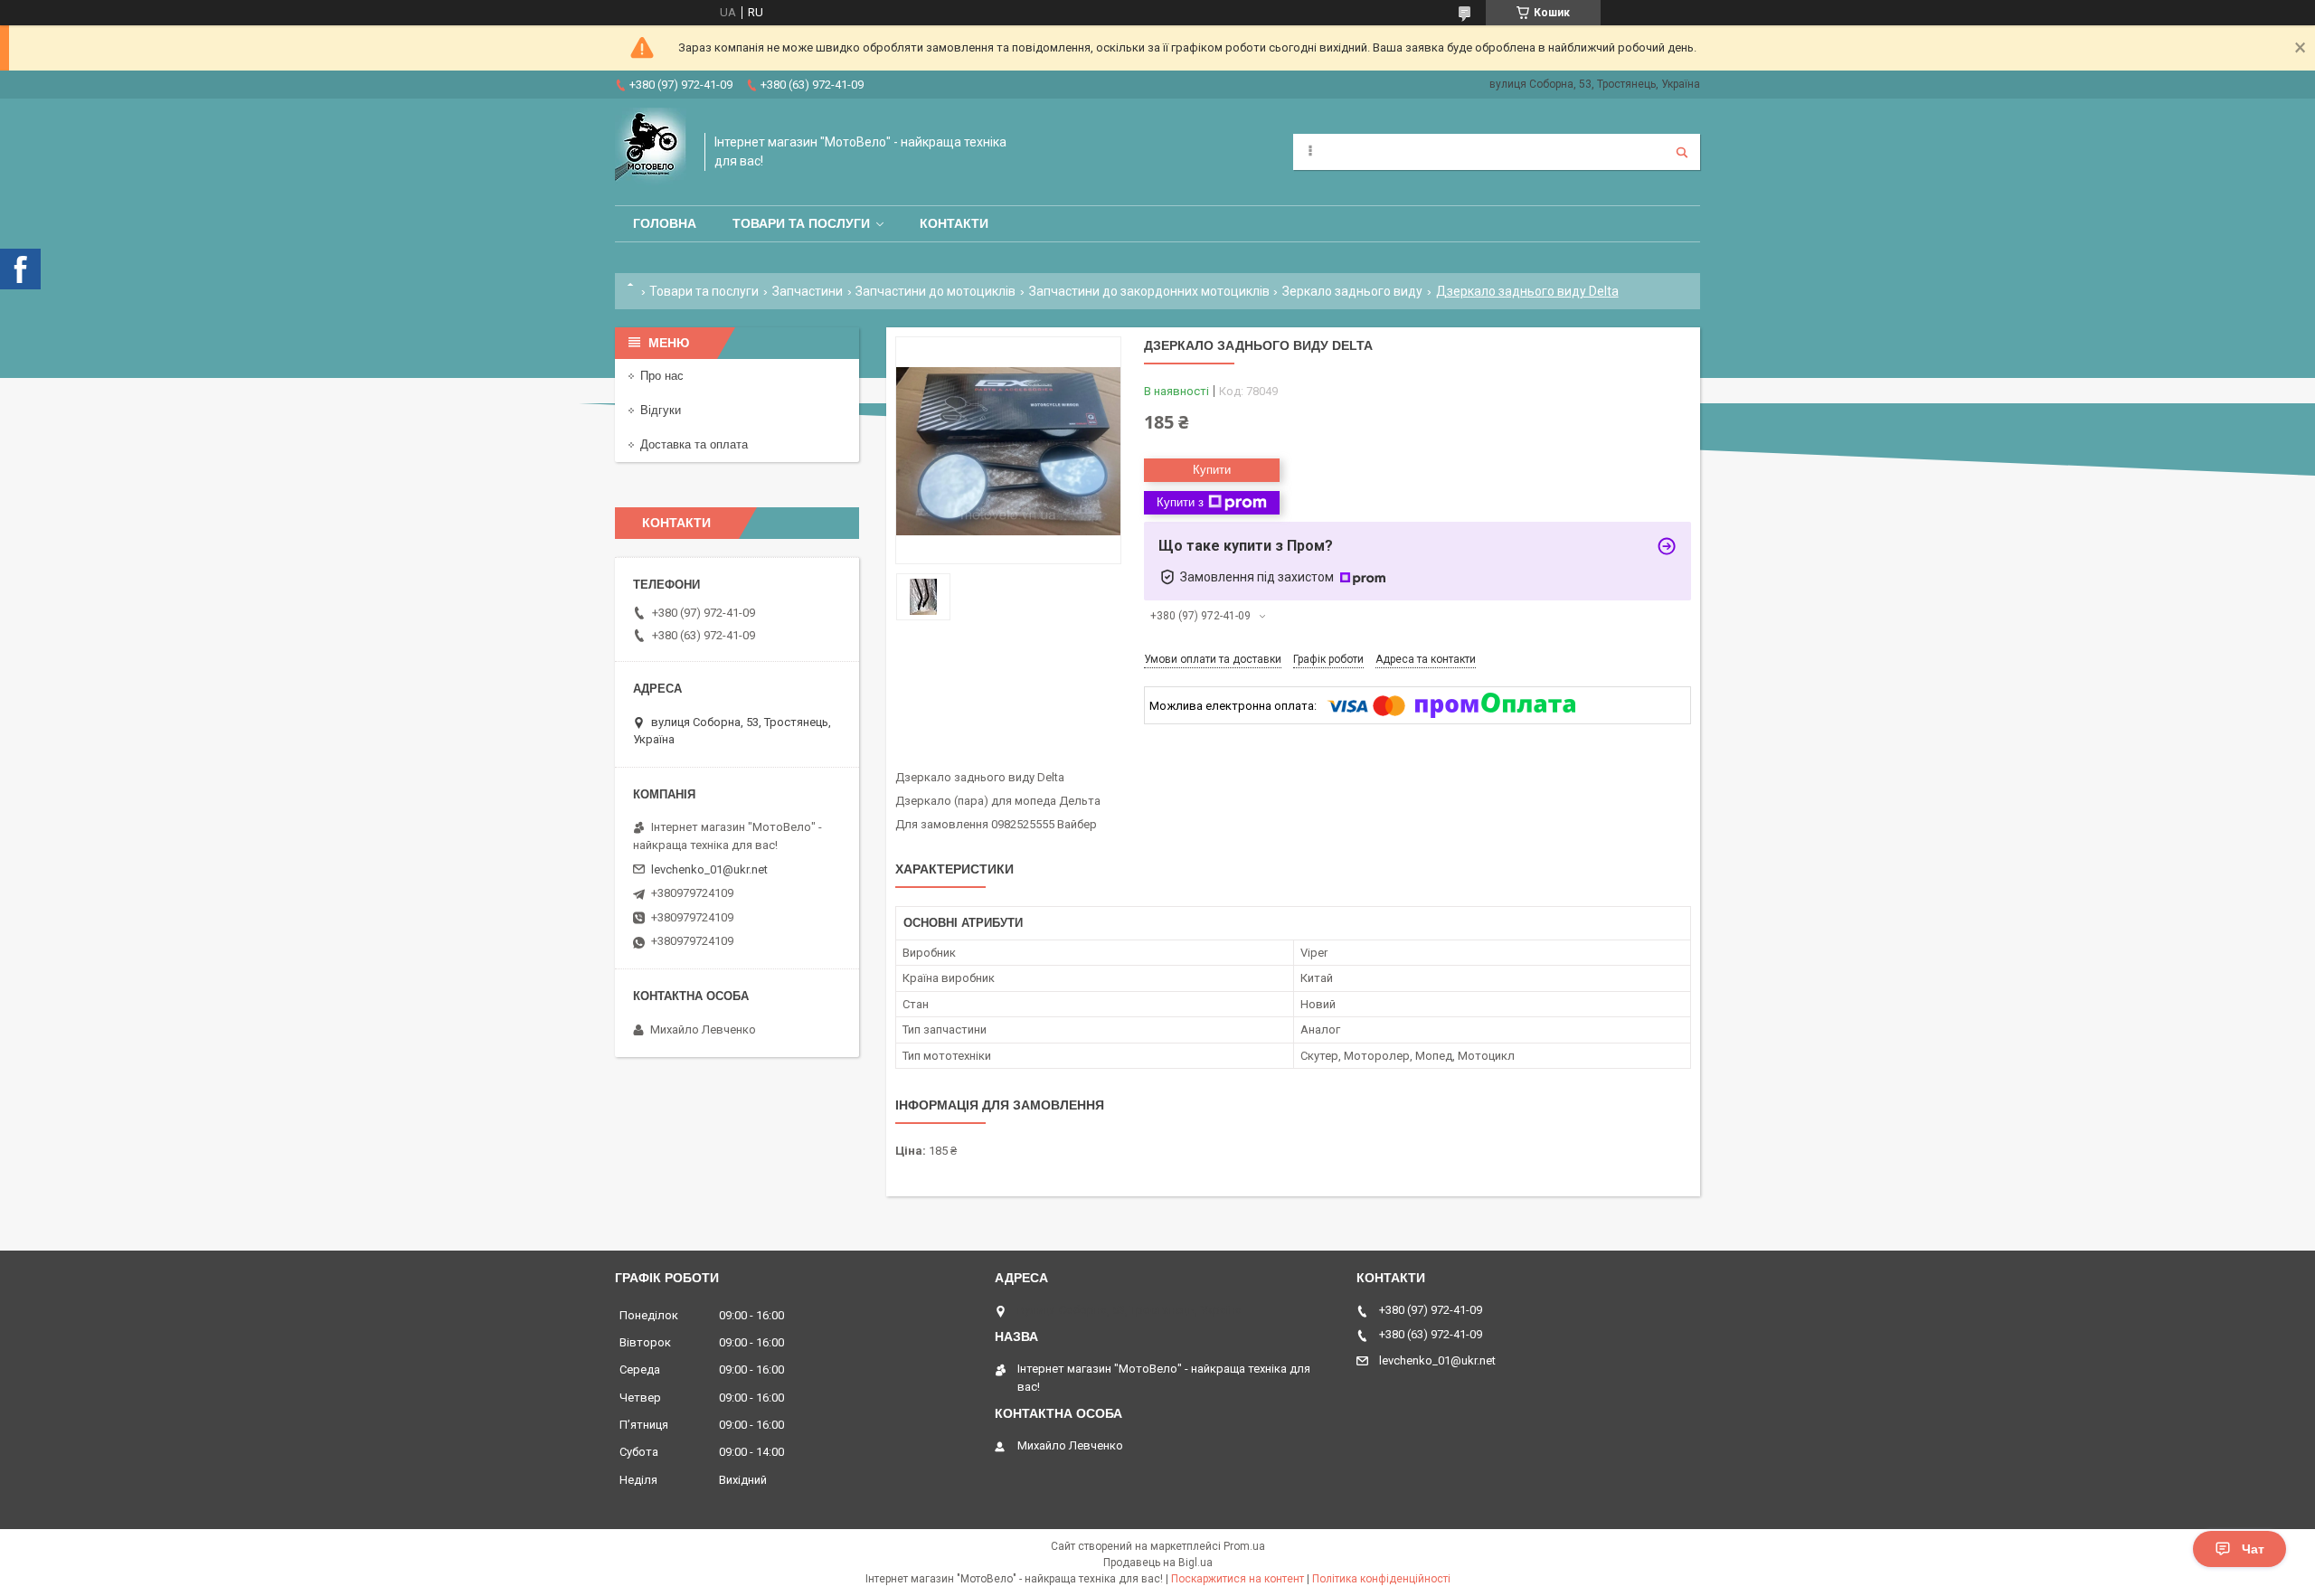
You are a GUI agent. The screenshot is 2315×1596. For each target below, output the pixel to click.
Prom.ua (1244, 1546)
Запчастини (808, 291)
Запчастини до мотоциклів (935, 291)
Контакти (954, 223)
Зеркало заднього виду (1352, 291)
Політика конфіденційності (1381, 1579)
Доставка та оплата (694, 444)
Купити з (1180, 502)
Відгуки (661, 410)
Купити (1212, 470)
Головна (665, 223)
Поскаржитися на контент (1238, 1579)
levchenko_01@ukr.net (709, 869)
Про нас (662, 376)
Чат (2253, 1549)
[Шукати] (1682, 152)
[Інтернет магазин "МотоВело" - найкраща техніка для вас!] (651, 152)
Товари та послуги (801, 223)
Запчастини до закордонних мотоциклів (1149, 291)
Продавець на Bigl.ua (1158, 1563)
